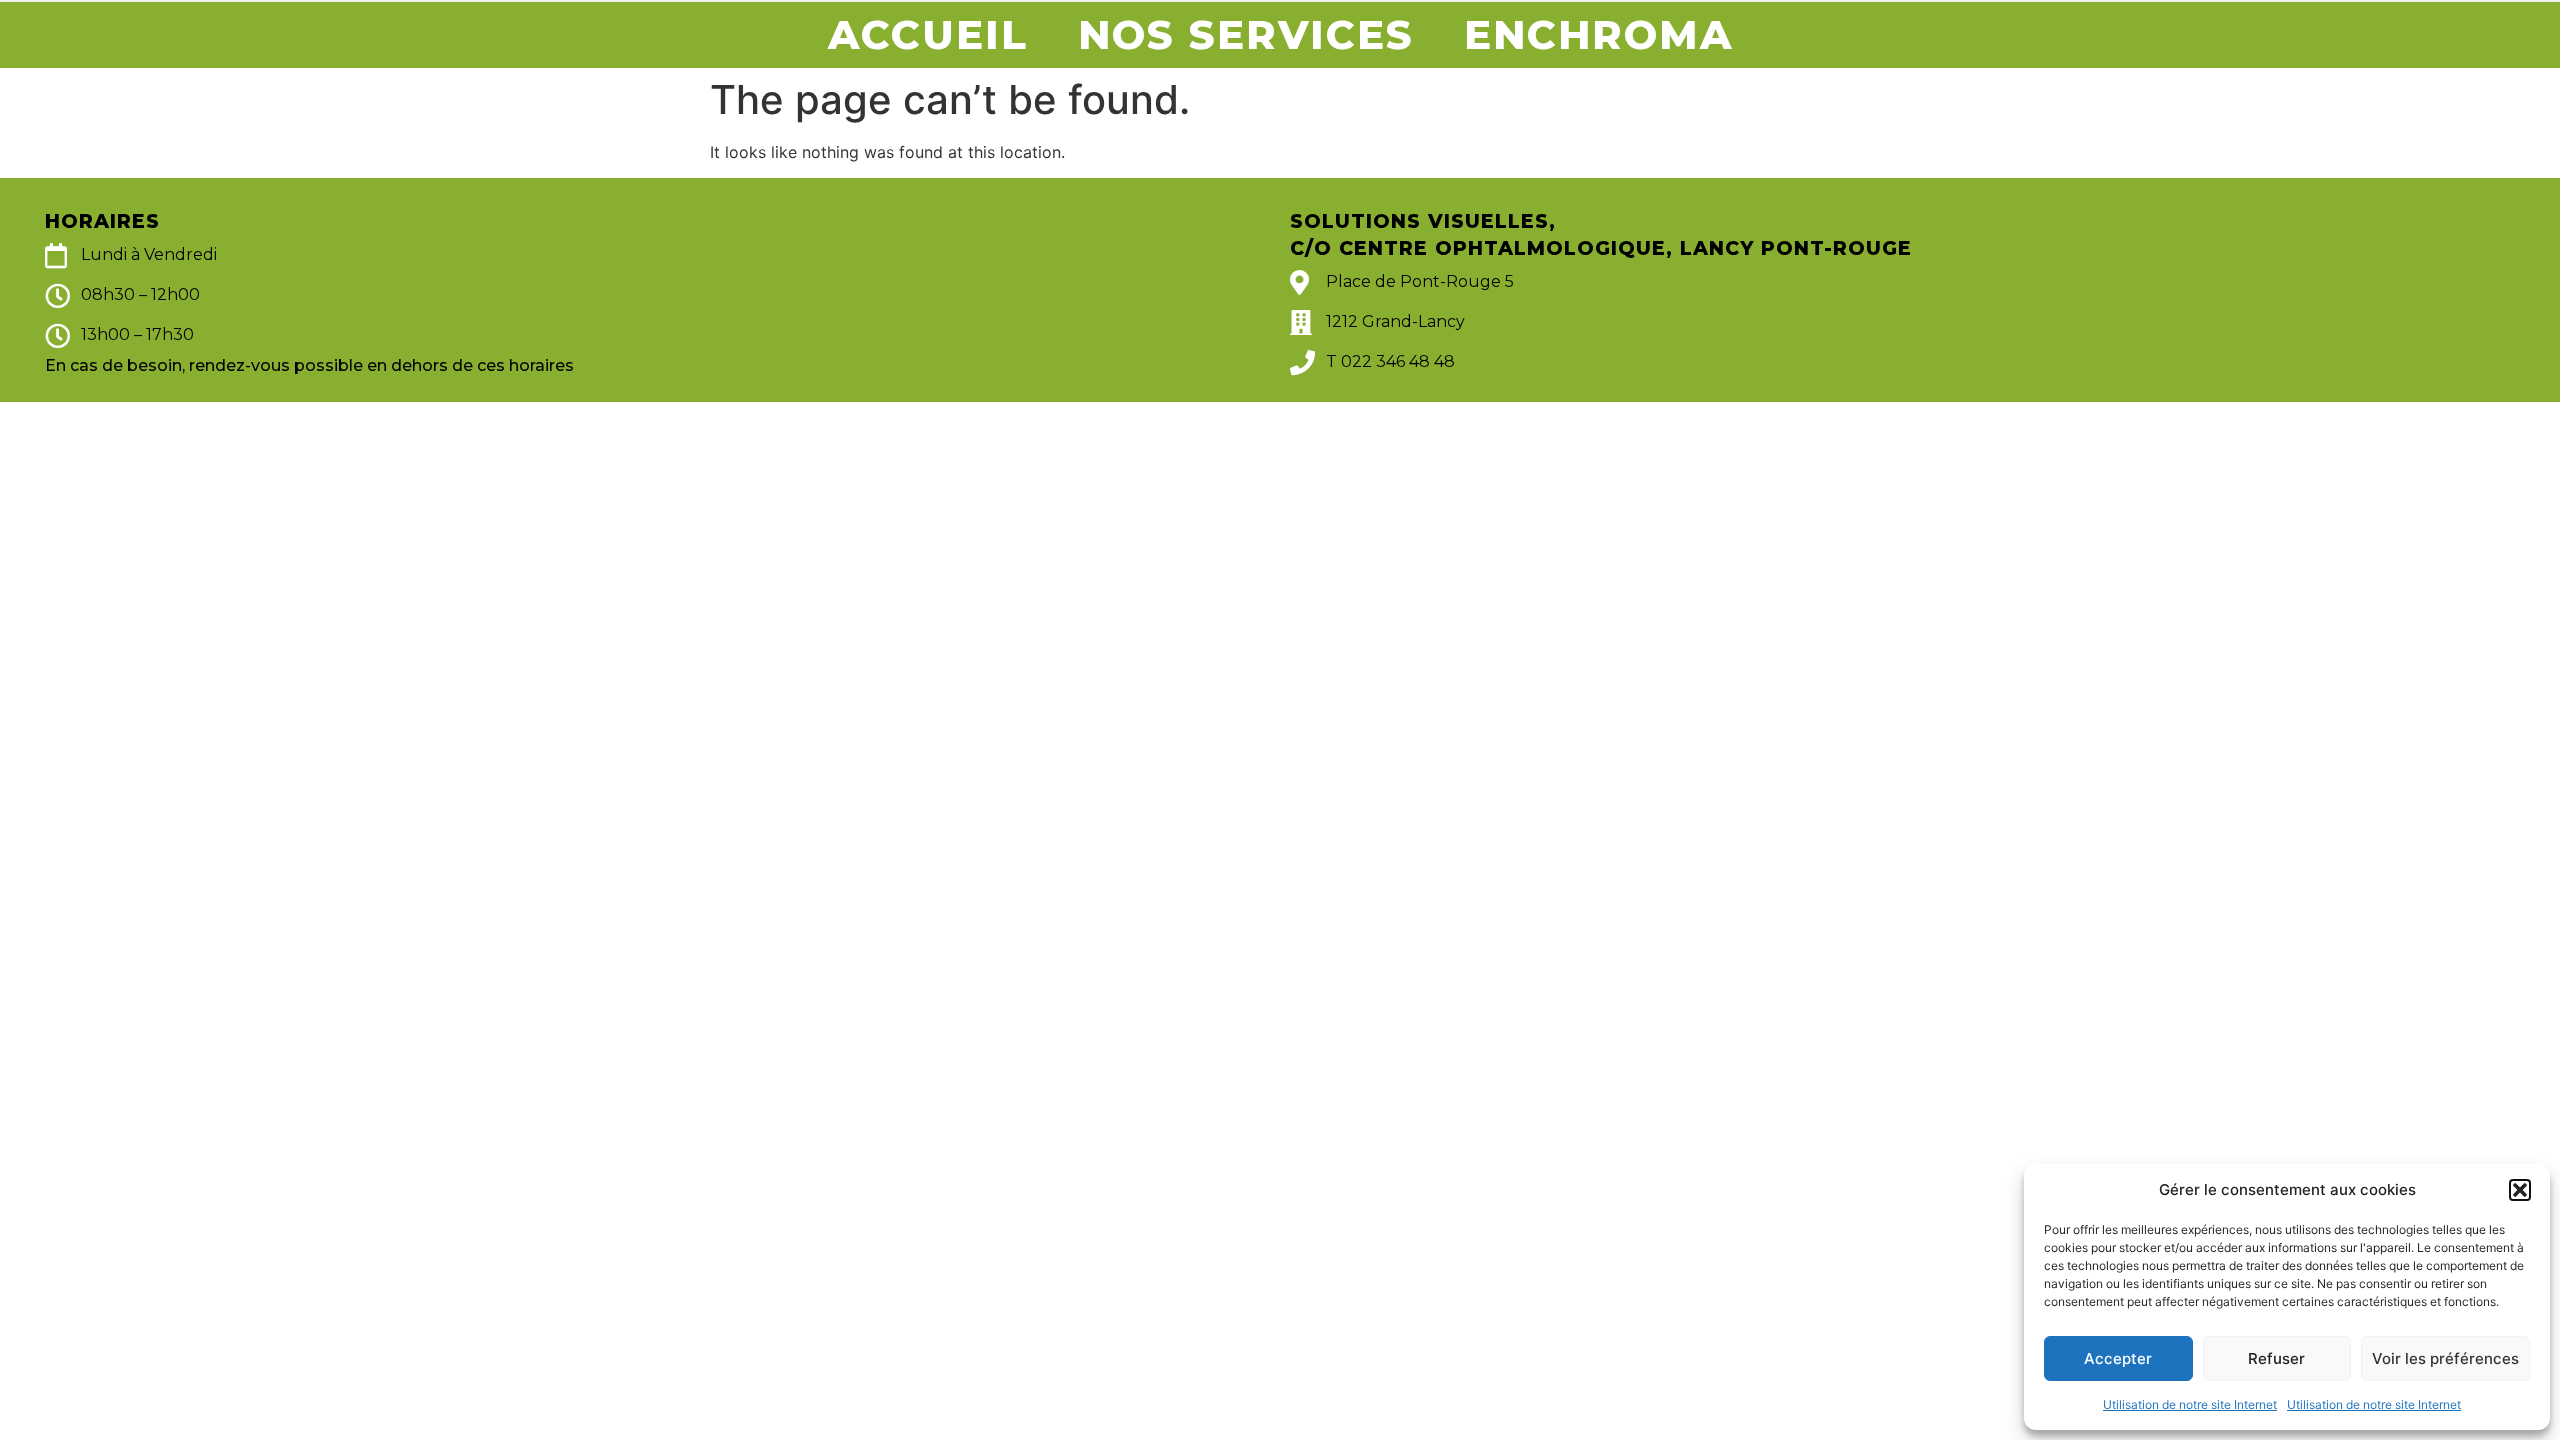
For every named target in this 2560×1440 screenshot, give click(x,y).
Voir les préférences (2445, 1358)
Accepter (2118, 1358)
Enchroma (1598, 35)
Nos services (1246, 35)
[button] (2520, 1190)
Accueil (928, 35)
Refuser (2276, 1358)
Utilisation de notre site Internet (2190, 1404)
